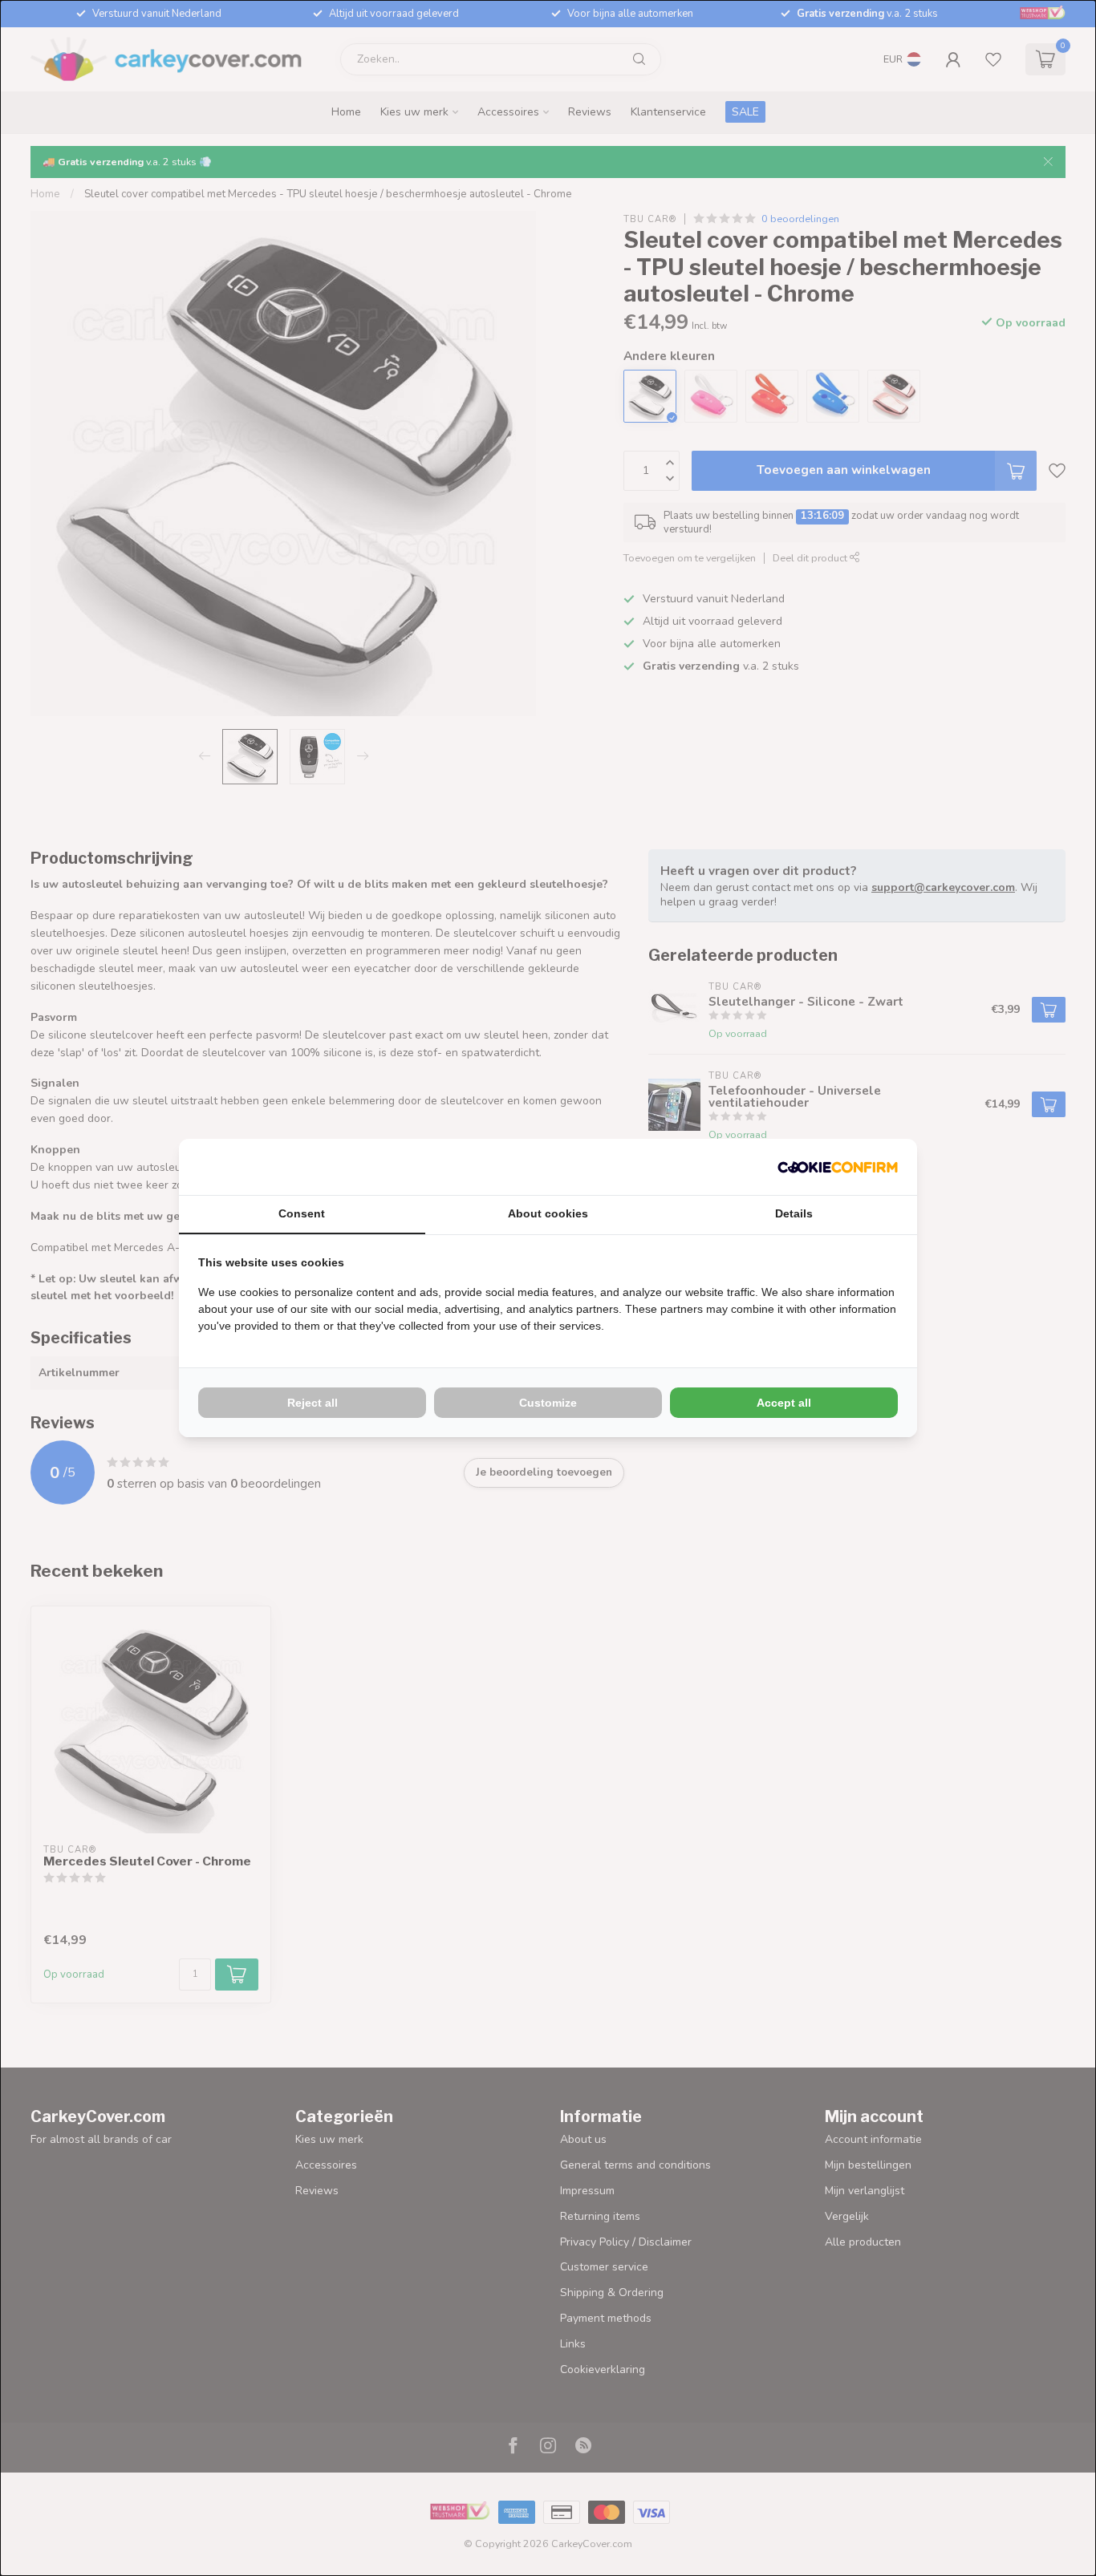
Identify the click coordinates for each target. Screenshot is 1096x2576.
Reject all (313, 1403)
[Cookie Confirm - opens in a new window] (838, 1167)
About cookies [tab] (548, 1213)
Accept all (784, 1403)
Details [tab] (794, 1213)
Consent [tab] (302, 1213)
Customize (548, 1403)
